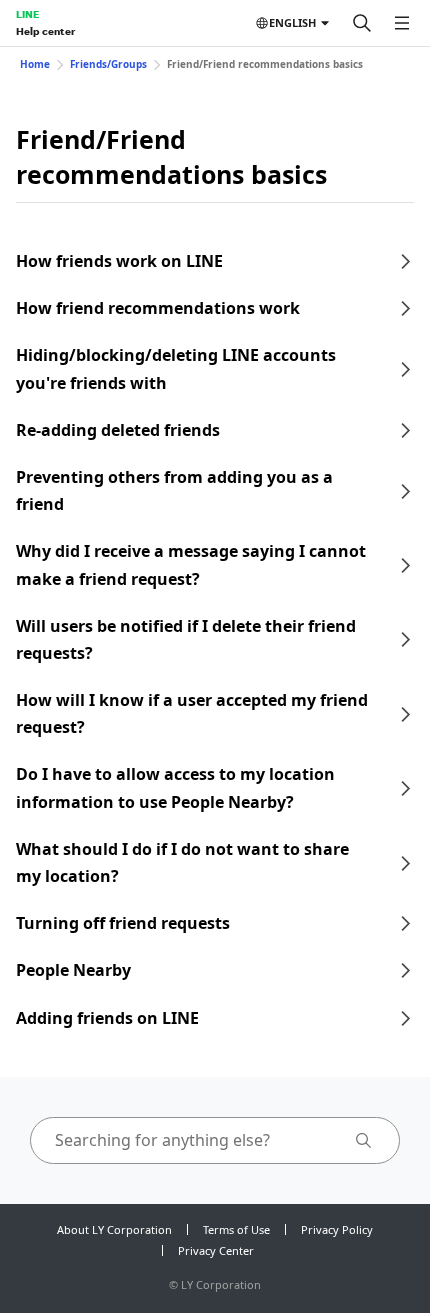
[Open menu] (402, 23)
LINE (27, 14)
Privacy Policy (337, 1229)
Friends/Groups (108, 64)
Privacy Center (216, 1250)
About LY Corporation (114, 1229)
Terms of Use (236, 1229)
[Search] (362, 23)
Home (35, 64)
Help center (45, 31)
